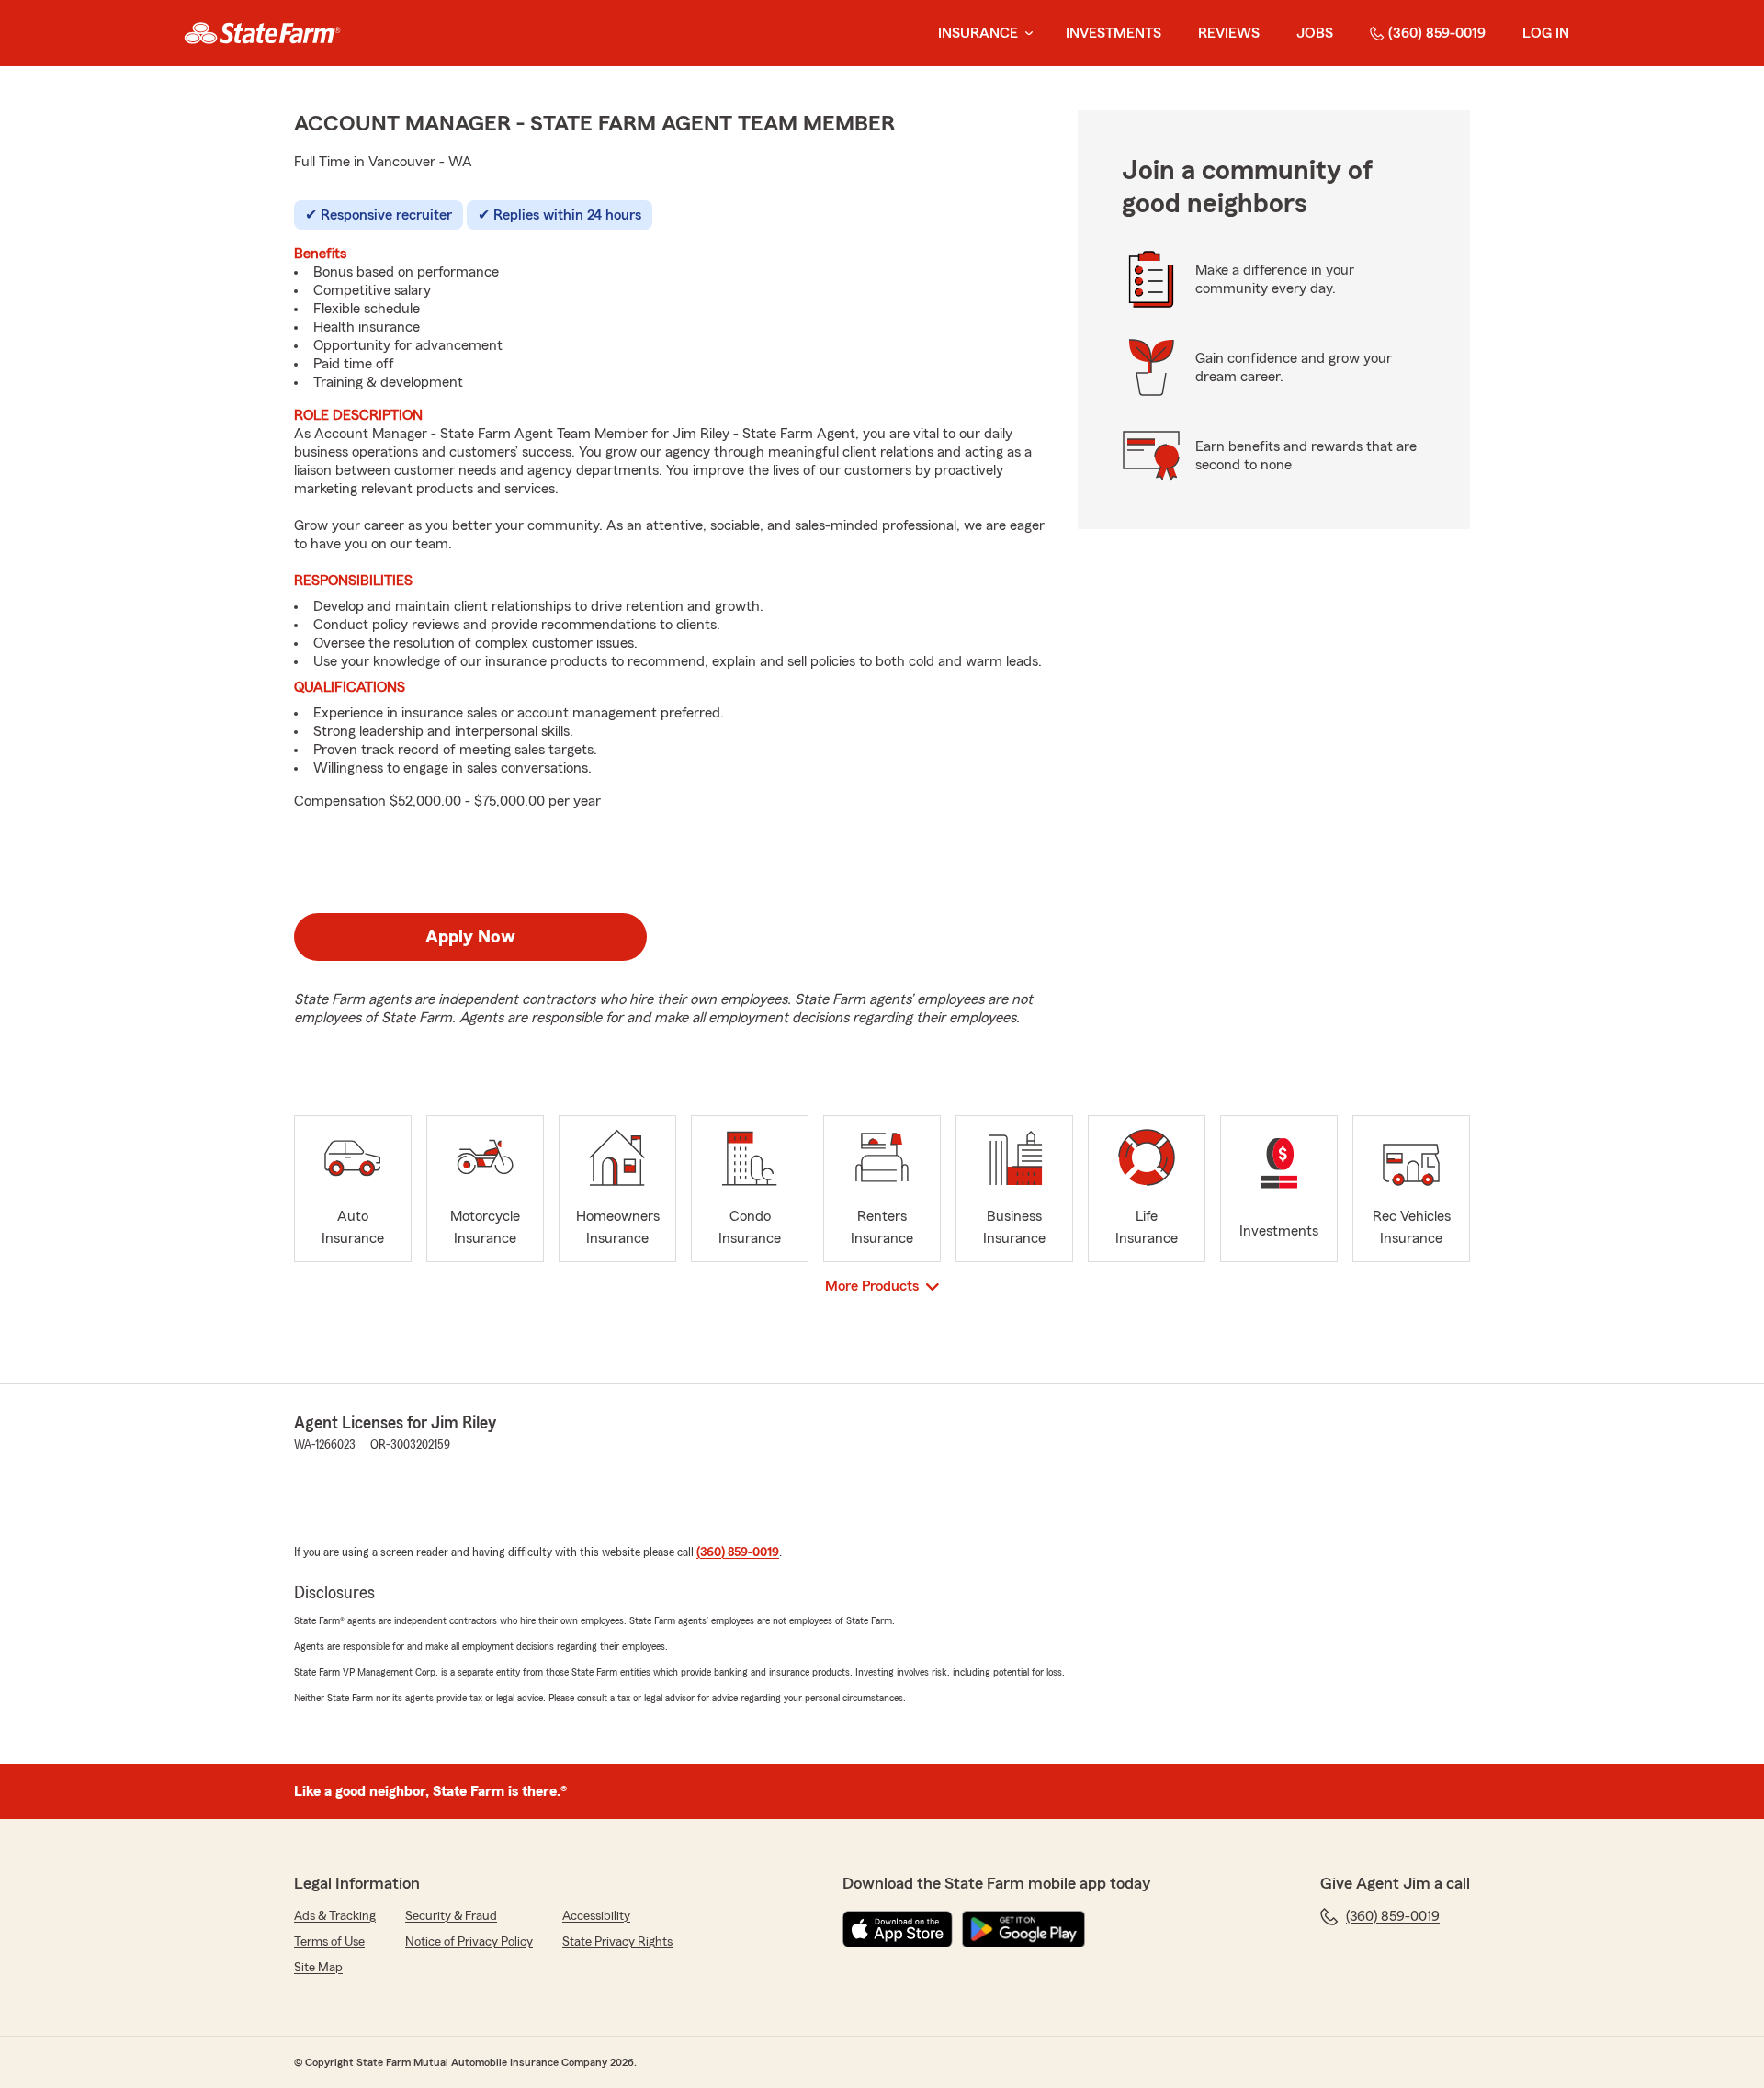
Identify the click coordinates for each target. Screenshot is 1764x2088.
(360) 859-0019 (1437, 33)
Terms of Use (329, 1942)
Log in (1546, 33)
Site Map (318, 1968)
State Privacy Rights (617, 1942)
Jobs (1315, 33)
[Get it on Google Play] (1023, 1929)
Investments (1114, 33)
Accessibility (596, 1916)
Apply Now (470, 937)
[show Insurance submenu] (1025, 34)
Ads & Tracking (335, 1916)
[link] (262, 33)
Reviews (1229, 33)
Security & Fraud (451, 1916)
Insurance (978, 33)
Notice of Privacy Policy (469, 1942)
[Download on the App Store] (898, 1929)
